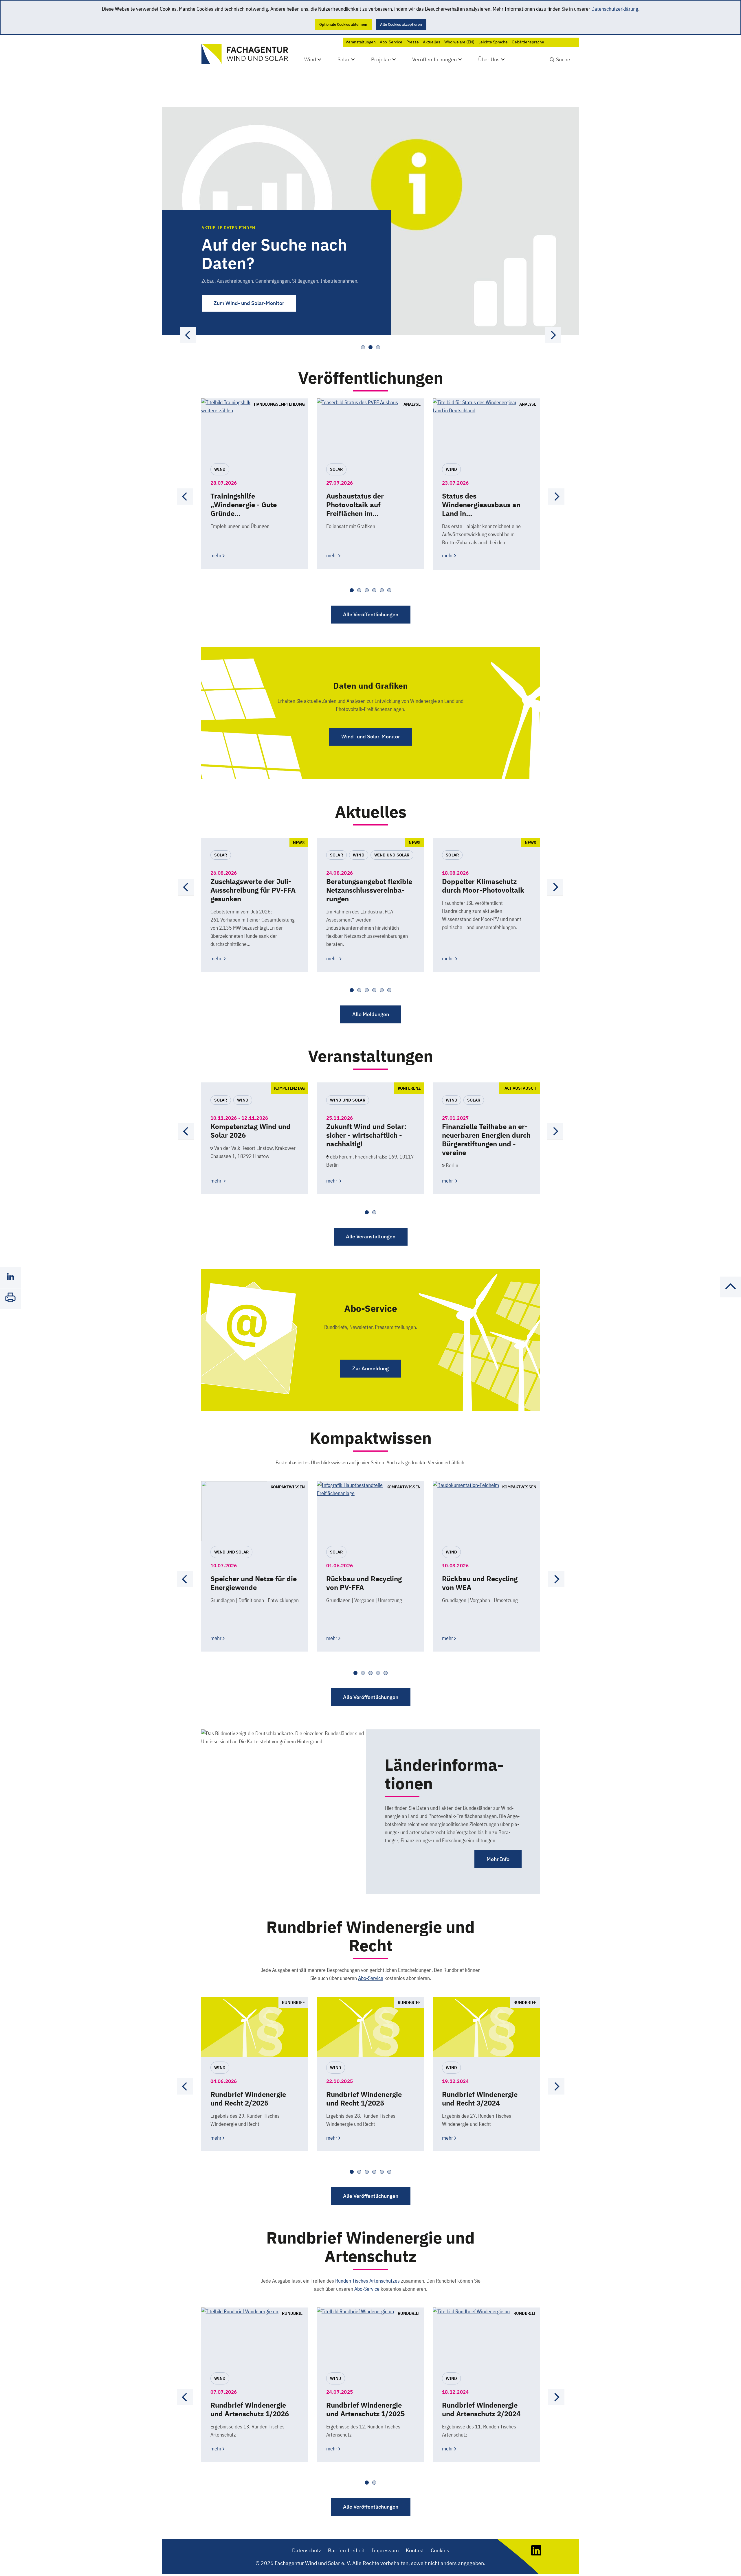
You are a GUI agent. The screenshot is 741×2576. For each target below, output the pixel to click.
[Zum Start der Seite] (731, 1296)
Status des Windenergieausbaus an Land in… (481, 505)
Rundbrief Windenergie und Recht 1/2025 (364, 2099)
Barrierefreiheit (346, 2550)
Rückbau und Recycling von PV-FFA (364, 1583)
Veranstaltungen (361, 42)
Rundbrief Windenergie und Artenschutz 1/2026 (250, 2409)
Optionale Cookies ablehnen (343, 24)
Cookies (440, 2550)
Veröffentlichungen (434, 59)
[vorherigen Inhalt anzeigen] (188, 335)
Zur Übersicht (230, 303)
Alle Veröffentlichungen (371, 614)
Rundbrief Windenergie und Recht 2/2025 (248, 2099)
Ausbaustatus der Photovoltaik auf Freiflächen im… (355, 505)
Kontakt (415, 2550)
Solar (344, 59)
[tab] (363, 347)
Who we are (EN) (459, 42)
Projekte (381, 59)
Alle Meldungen (371, 1014)
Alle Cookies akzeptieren (401, 24)
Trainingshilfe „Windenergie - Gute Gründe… (244, 505)
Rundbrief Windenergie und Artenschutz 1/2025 (365, 2409)
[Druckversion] (10, 1299)
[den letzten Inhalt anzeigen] (185, 497)
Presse (413, 42)
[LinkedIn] (536, 2554)
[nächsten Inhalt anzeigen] (556, 497)
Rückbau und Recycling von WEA (480, 1583)
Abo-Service (391, 42)
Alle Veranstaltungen (371, 1236)
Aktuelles (432, 42)
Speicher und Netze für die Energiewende (254, 1583)
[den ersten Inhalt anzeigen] (553, 335)
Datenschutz (307, 2550)
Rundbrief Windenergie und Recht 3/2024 (480, 2099)
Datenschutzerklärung (615, 9)
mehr (216, 555)
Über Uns (489, 59)
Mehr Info (498, 1859)
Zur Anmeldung (370, 1368)
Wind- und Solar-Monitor (371, 737)
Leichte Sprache (493, 42)
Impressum (385, 2550)
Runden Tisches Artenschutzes (367, 2281)
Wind (310, 59)
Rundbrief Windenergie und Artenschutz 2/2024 (481, 2409)
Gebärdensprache (528, 42)
